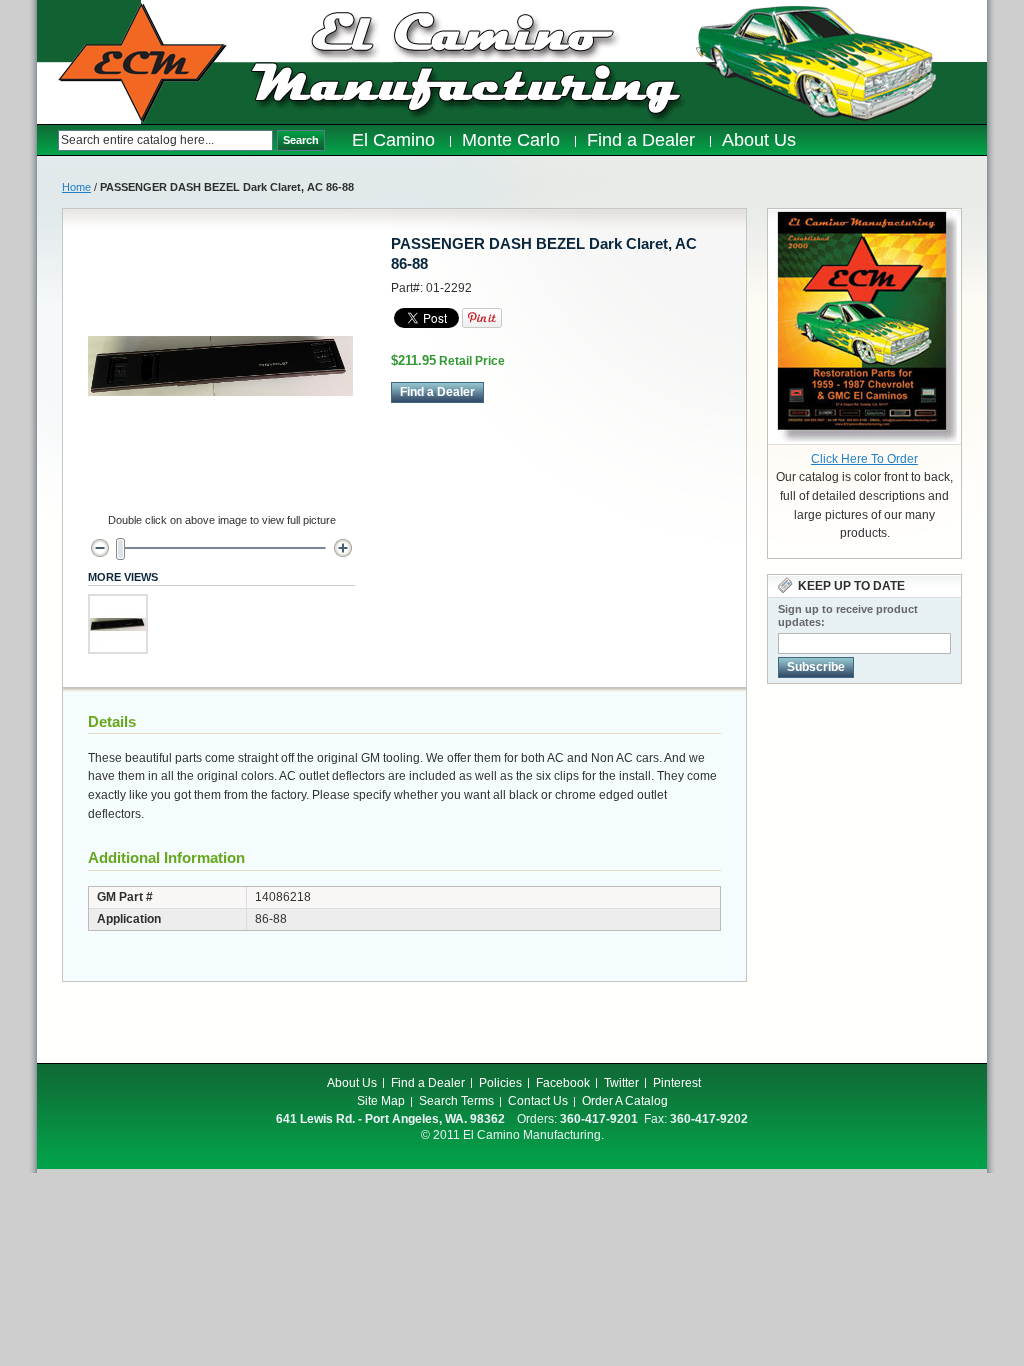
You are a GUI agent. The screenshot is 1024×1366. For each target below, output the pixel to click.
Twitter (621, 1083)
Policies (500, 1083)
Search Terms (456, 1101)
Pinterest (677, 1083)
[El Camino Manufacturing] (142, 63)
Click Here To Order (864, 459)
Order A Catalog (625, 1101)
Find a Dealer (428, 1083)
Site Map (381, 1101)
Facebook (563, 1083)
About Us (352, 1083)
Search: (47, 140)
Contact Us (538, 1101)
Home (76, 187)
